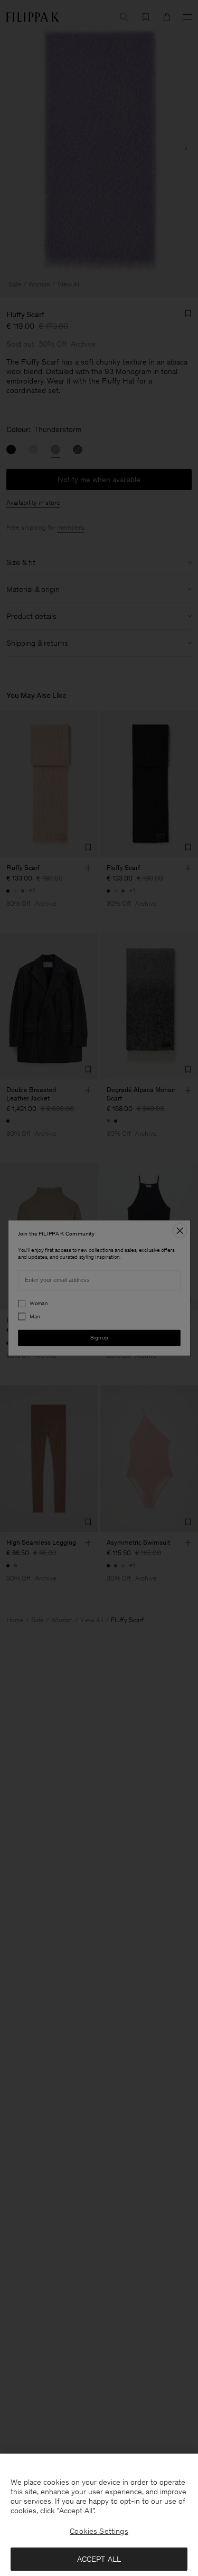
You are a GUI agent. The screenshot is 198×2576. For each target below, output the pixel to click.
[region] (99, 2515)
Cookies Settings (99, 2531)
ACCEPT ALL (99, 2559)
